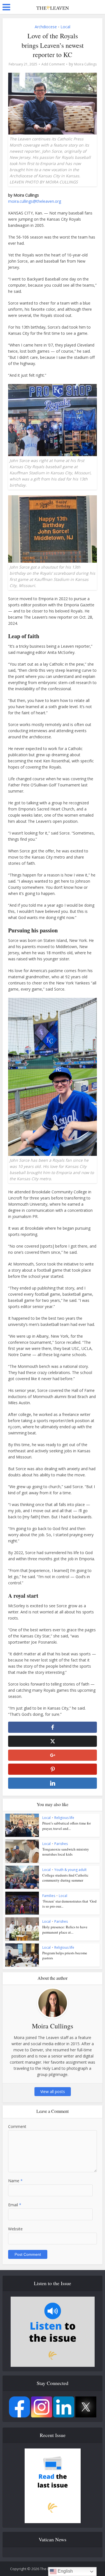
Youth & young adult (70, 1870)
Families (49, 1896)
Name (15, 2181)
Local (65, 27)
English (65, 2571)
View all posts (53, 2091)
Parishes (61, 1844)
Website (15, 2229)
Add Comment (53, 64)
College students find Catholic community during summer (65, 1878)
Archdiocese (46, 27)
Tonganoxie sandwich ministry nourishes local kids (66, 1852)
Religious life (64, 1818)
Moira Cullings (85, 64)
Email (15, 2205)
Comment (17, 2126)
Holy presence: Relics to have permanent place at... (65, 1929)
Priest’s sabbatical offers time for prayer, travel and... (66, 1826)
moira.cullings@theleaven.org (35, 201)
